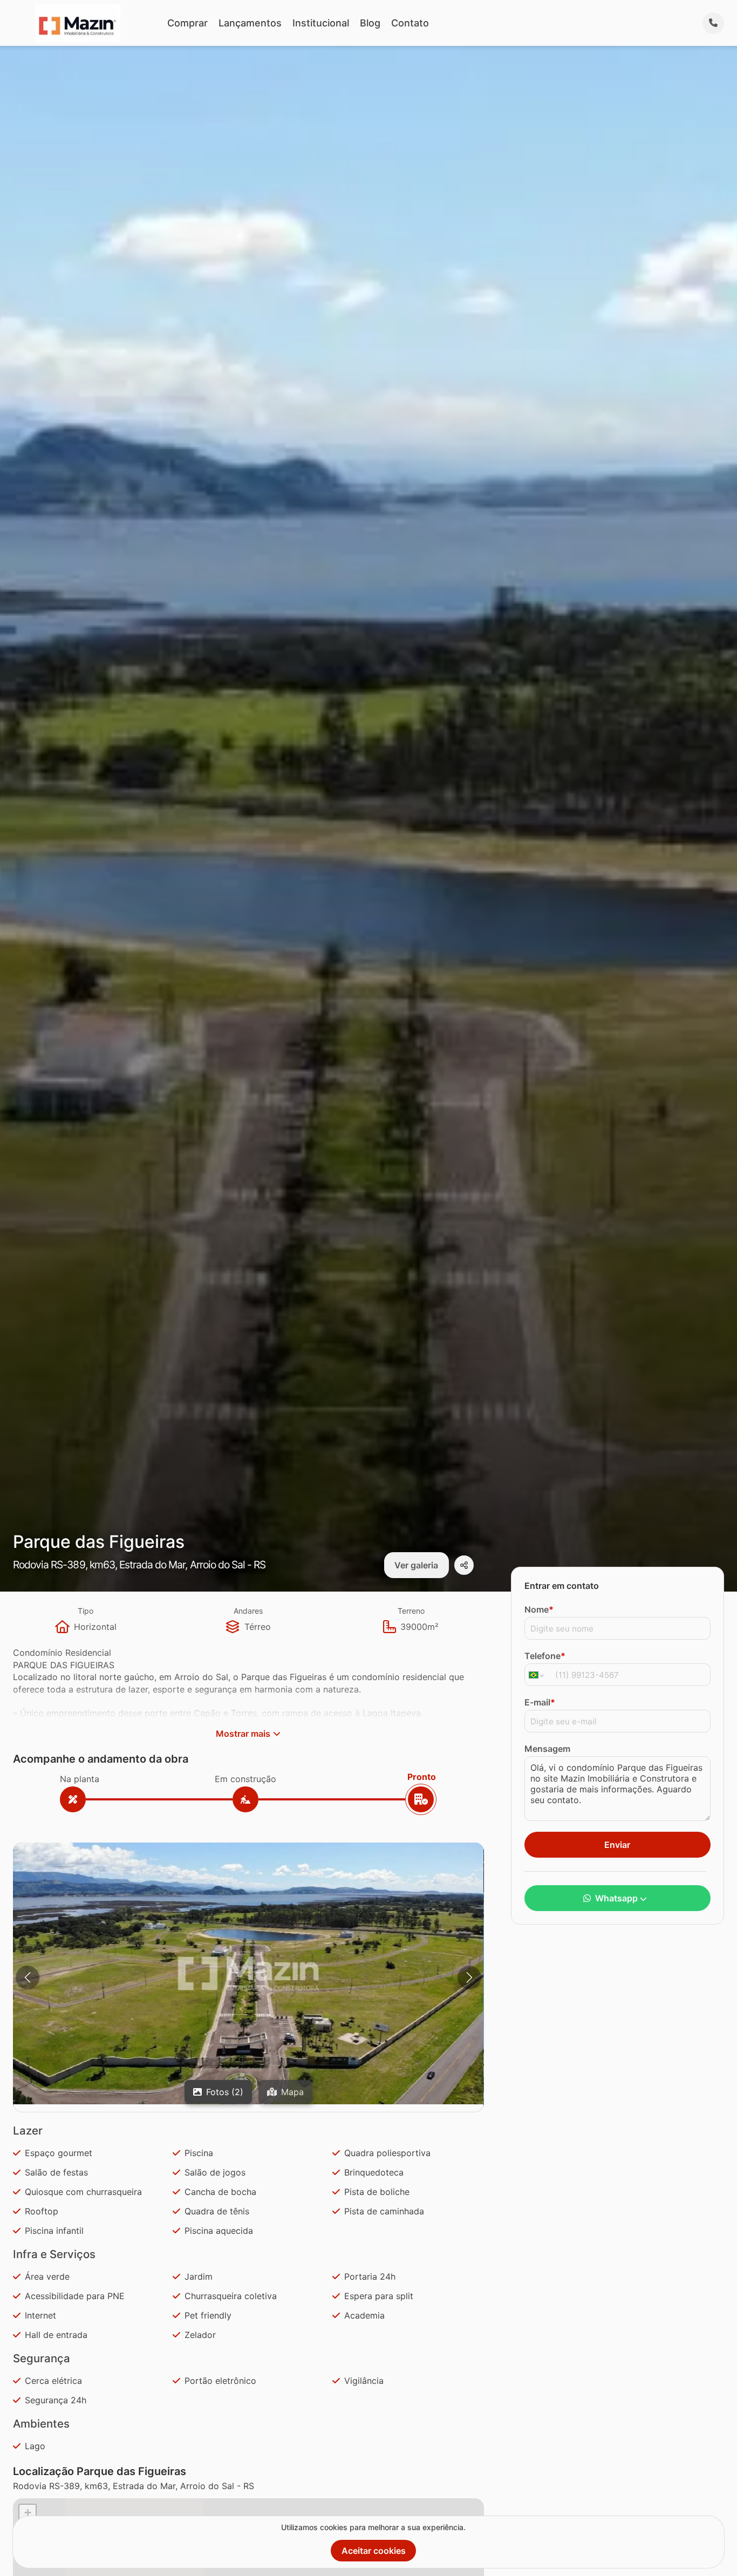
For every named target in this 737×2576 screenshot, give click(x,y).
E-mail (540, 1702)
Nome (539, 1609)
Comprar (187, 23)
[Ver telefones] (713, 23)
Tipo (86, 1611)
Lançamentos (250, 23)
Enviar (617, 1845)
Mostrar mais (243, 1734)
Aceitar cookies (374, 2551)
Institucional (321, 23)
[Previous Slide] (28, 1977)
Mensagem (547, 1749)
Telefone (545, 1656)
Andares (248, 1611)
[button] (248, 1973)
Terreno (411, 1611)
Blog (370, 23)
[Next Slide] (469, 1977)
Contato (410, 23)
